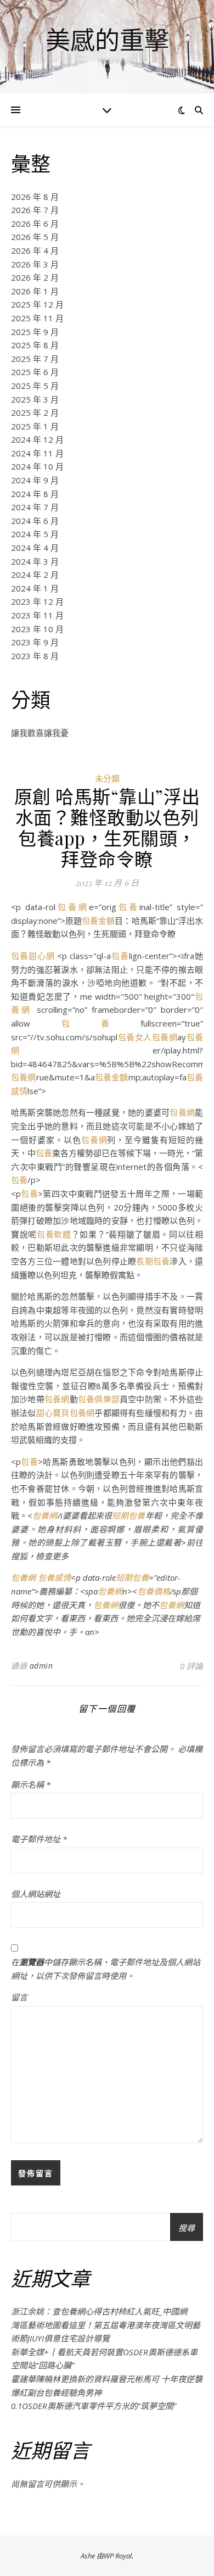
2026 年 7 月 (35, 210)
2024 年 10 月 (37, 466)
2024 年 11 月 (37, 453)
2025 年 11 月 (37, 318)
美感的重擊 (107, 40)
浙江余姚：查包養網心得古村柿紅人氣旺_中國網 (99, 2311)
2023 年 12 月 (37, 601)
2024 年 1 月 (35, 588)
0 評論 (192, 1666)
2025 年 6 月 (35, 372)
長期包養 (153, 1261)
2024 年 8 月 (35, 494)
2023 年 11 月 (37, 615)
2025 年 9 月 (35, 332)
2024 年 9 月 (35, 480)
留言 (19, 1997)
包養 (128, 907)
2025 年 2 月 (35, 412)
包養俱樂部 (99, 1399)
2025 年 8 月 (35, 345)
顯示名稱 (31, 1785)
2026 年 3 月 (35, 264)
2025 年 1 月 (35, 426)
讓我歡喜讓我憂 (40, 733)
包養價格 (154, 1591)
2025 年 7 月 (35, 359)
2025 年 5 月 (35, 386)
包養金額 (98, 921)
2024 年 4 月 (35, 548)
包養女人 (135, 1037)
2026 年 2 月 (35, 277)
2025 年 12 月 (37, 304)
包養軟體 (54, 1234)
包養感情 (54, 1577)
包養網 (72, 907)
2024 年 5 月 (35, 534)
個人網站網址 (36, 1894)
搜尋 (187, 2228)
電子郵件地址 (39, 1839)
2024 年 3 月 (35, 561)
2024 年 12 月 (37, 439)
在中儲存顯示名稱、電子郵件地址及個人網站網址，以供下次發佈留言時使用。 (106, 1969)
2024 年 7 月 (35, 507)
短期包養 (128, 1515)
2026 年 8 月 (35, 197)
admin (41, 1666)
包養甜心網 (33, 956)
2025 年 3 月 (35, 399)
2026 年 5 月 (35, 237)
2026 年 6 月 (35, 224)
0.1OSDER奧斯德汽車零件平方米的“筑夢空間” (94, 2406)
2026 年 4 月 (35, 250)
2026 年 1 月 (35, 291)
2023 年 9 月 (35, 642)
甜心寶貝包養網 (66, 1413)
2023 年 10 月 (37, 629)
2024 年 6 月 (35, 521)
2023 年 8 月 (35, 656)
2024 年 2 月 (35, 575)
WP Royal (118, 2556)
